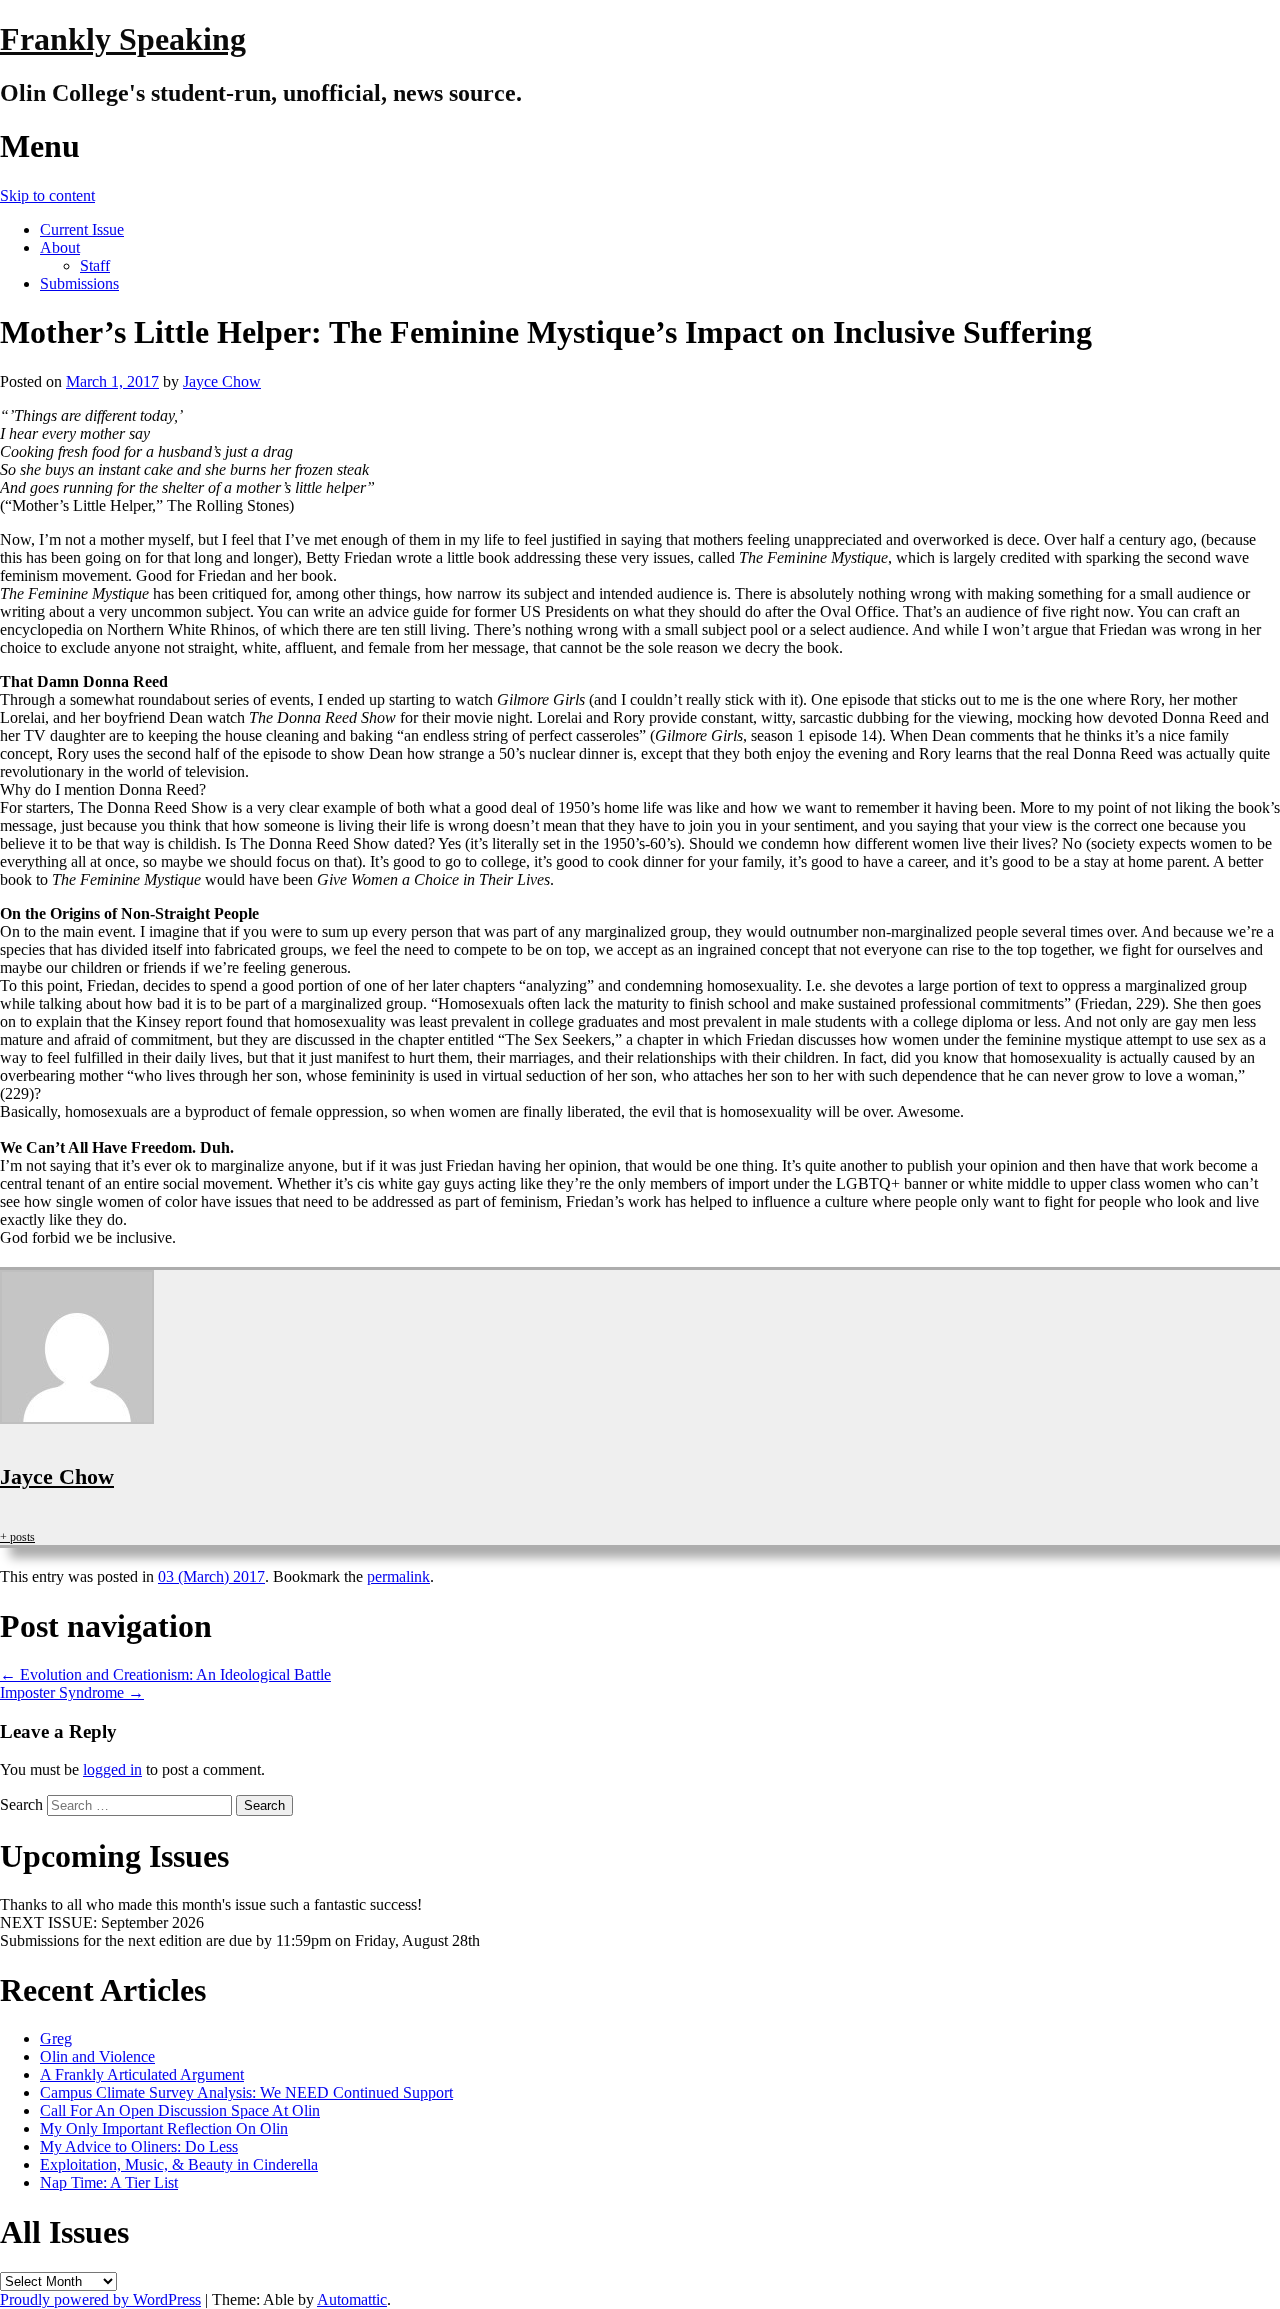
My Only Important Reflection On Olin (164, 2128)
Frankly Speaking (123, 39)
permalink (398, 1576)
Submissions (79, 283)
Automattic (352, 2299)
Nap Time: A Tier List (109, 2182)
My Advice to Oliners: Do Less (139, 2146)
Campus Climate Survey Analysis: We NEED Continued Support (246, 2092)
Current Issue (82, 229)
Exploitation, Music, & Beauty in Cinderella (179, 2164)
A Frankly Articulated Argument (142, 2074)
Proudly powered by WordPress (100, 2299)
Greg (56, 2038)
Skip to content (47, 195)
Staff (95, 265)
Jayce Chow (222, 381)
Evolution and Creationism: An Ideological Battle (165, 1674)
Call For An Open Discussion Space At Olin (180, 2110)
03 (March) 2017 (211, 1576)
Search (21, 1804)
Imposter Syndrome (72, 1692)
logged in (112, 1769)
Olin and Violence (97, 2056)
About (60, 247)
